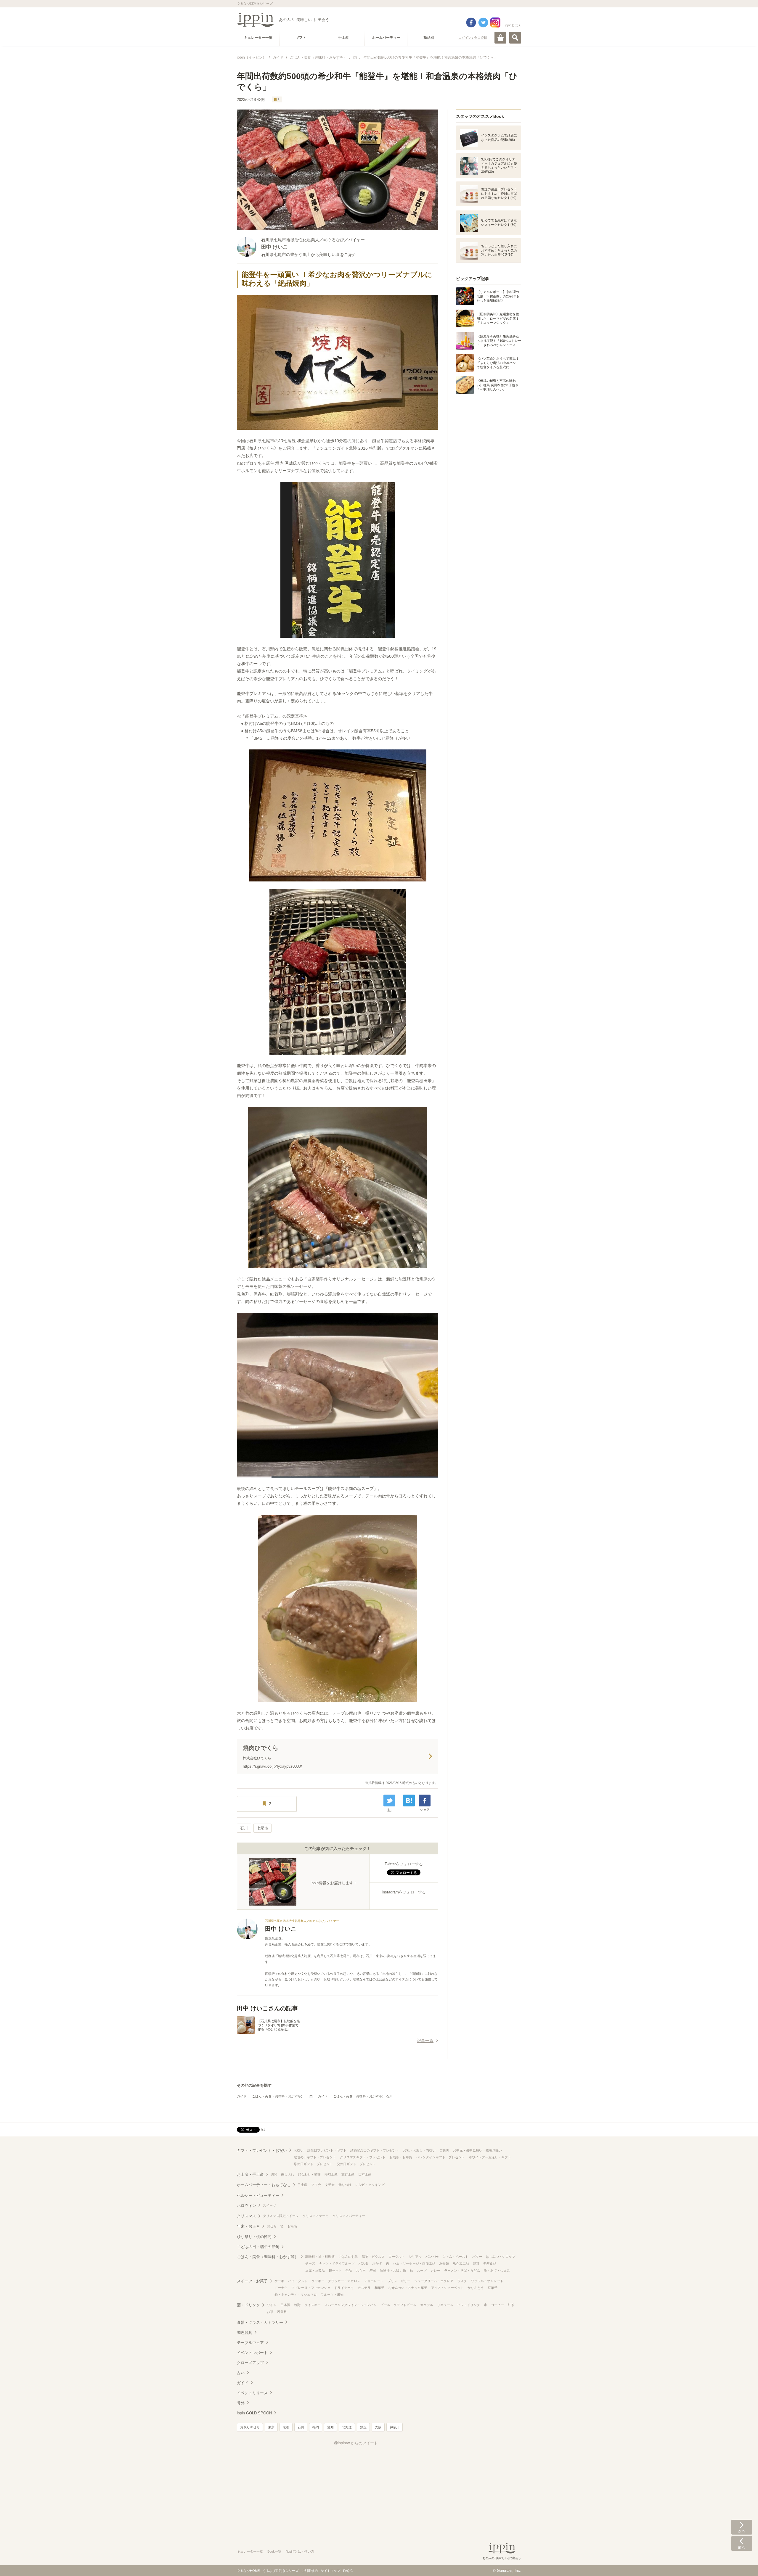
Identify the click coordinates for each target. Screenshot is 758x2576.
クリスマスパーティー (349, 2216)
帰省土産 (331, 2174)
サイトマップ (330, 2571)
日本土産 (365, 2174)
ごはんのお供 (348, 2257)
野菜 (476, 2263)
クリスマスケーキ (316, 2216)
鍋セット (335, 2271)
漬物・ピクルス (373, 2257)
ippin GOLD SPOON (254, 2413)
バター (477, 2257)
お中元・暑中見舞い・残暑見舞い (477, 2150)
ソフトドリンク (469, 2305)
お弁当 (361, 2271)
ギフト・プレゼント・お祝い (262, 2151)
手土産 (302, 2185)
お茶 (270, 2312)
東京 (271, 2427)
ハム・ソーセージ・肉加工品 (414, 2263)
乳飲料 (282, 2312)
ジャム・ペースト (455, 2257)
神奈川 (395, 2427)
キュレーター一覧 (250, 2551)
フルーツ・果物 (332, 2295)
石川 (244, 1828)
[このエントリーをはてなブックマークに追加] (409, 1801)
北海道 (347, 2427)
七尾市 (262, 1828)
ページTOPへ (742, 2563)
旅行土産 (348, 2174)
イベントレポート (252, 2353)
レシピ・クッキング (370, 2185)
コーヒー (497, 2305)
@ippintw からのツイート (356, 2443)
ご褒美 (444, 2150)
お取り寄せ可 (250, 2427)
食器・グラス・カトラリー (260, 2322)
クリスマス (246, 2216)
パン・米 (432, 2257)
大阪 (378, 2427)
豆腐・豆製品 (315, 2271)
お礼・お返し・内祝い (419, 2150)
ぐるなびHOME (248, 2571)
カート (500, 38)
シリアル (415, 2257)
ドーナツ (281, 2288)
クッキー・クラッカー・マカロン (336, 2281)
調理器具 (245, 2333)
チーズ (310, 2263)
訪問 (274, 2174)
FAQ (346, 2571)
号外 (241, 2403)
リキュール (445, 2305)
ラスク (462, 2281)
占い (241, 2373)
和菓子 (379, 2288)
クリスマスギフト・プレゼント (363, 2157)
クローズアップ (250, 2363)
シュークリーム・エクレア (434, 2281)
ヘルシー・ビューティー (258, 2196)
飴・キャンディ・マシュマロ (296, 2295)
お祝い (299, 2150)
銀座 (363, 2427)
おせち (272, 2226)
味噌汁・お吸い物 (393, 2271)
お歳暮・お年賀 (401, 2157)
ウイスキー (313, 2305)
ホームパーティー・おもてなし (264, 2185)
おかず (377, 2263)
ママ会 (316, 2185)
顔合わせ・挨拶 (309, 2174)
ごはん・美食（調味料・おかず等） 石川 (363, 2096)
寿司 (373, 2271)
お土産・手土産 (250, 2174)
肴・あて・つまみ (497, 2271)
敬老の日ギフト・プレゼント (315, 2157)
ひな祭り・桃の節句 (254, 2237)
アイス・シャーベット (447, 2288)
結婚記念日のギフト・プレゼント (375, 2150)
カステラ (364, 2288)
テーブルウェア (250, 2343)
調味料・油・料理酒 (320, 2257)
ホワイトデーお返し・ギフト (490, 2157)
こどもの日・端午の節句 (258, 2247)
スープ (422, 2271)
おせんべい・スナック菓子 (408, 2288)
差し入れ (288, 2174)
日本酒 (285, 2305)
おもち (292, 2226)
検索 (515, 38)
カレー (435, 2271)
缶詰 (349, 2271)
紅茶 (511, 2305)
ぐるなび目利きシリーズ (281, 2571)
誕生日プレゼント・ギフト (327, 2150)
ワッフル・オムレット (487, 2281)
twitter (483, 22)
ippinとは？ (513, 25)
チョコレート (374, 2281)
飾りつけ (345, 2185)
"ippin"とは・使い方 (300, 2551)
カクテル (427, 2305)
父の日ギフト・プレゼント (356, 2164)
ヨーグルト (397, 2257)
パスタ (363, 2263)
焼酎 (297, 2305)
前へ (742, 2543)
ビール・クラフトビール (398, 2305)
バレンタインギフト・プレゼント (440, 2157)
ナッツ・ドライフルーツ (337, 2263)
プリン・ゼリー (399, 2281)
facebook (471, 22)
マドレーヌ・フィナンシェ (311, 2288)
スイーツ (269, 2205)
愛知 (330, 2427)
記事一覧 (425, 2041)
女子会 (330, 2185)
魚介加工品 (461, 2263)
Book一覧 (274, 2551)
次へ (742, 2527)
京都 (286, 2427)
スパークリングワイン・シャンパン (351, 2305)
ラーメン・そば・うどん (462, 2271)
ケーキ (279, 2281)
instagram (495, 22)
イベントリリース (252, 2393)
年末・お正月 (248, 2226)
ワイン (272, 2305)
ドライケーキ (344, 2288)
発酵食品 (490, 2263)
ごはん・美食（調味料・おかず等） (278, 2096)
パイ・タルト (298, 2281)
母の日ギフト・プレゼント (313, 2164)
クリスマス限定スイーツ (281, 2216)
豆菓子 (493, 2288)
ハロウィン (246, 2206)
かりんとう (476, 2288)
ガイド (242, 2096)
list (390, 1810)
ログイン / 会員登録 (473, 38)
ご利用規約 (310, 2571)
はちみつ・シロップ (501, 2257)
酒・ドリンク (248, 2305)
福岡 (316, 2427)
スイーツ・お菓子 (252, 2281)
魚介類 (444, 2263)
